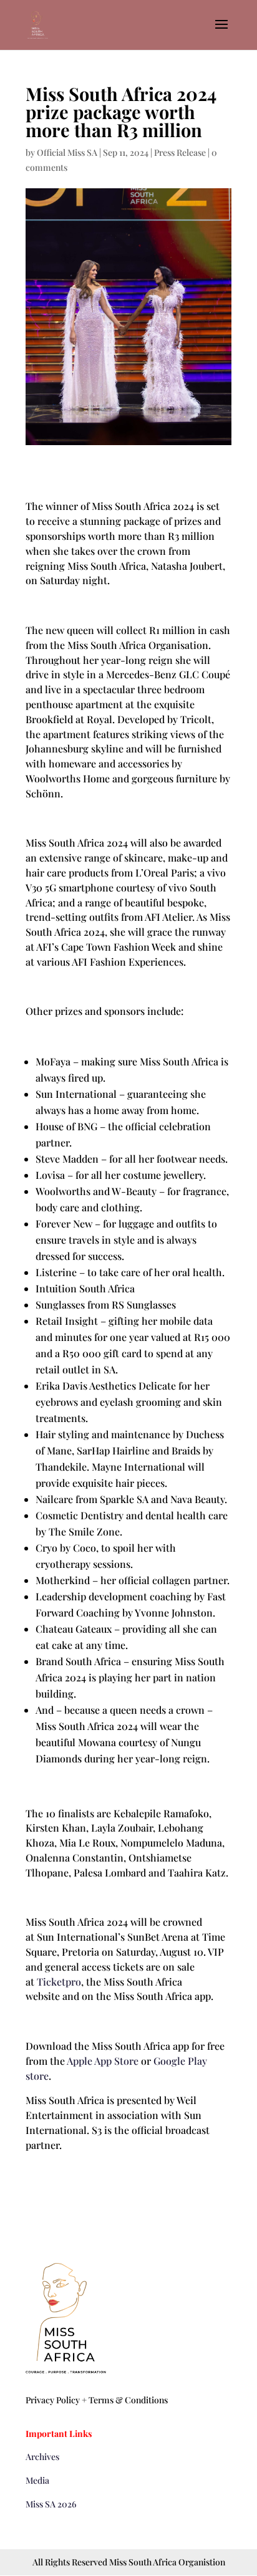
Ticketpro (59, 1982)
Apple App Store (103, 2061)
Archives (42, 2457)
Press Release (180, 152)
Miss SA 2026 (51, 2504)
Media (37, 2480)
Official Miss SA (67, 152)
